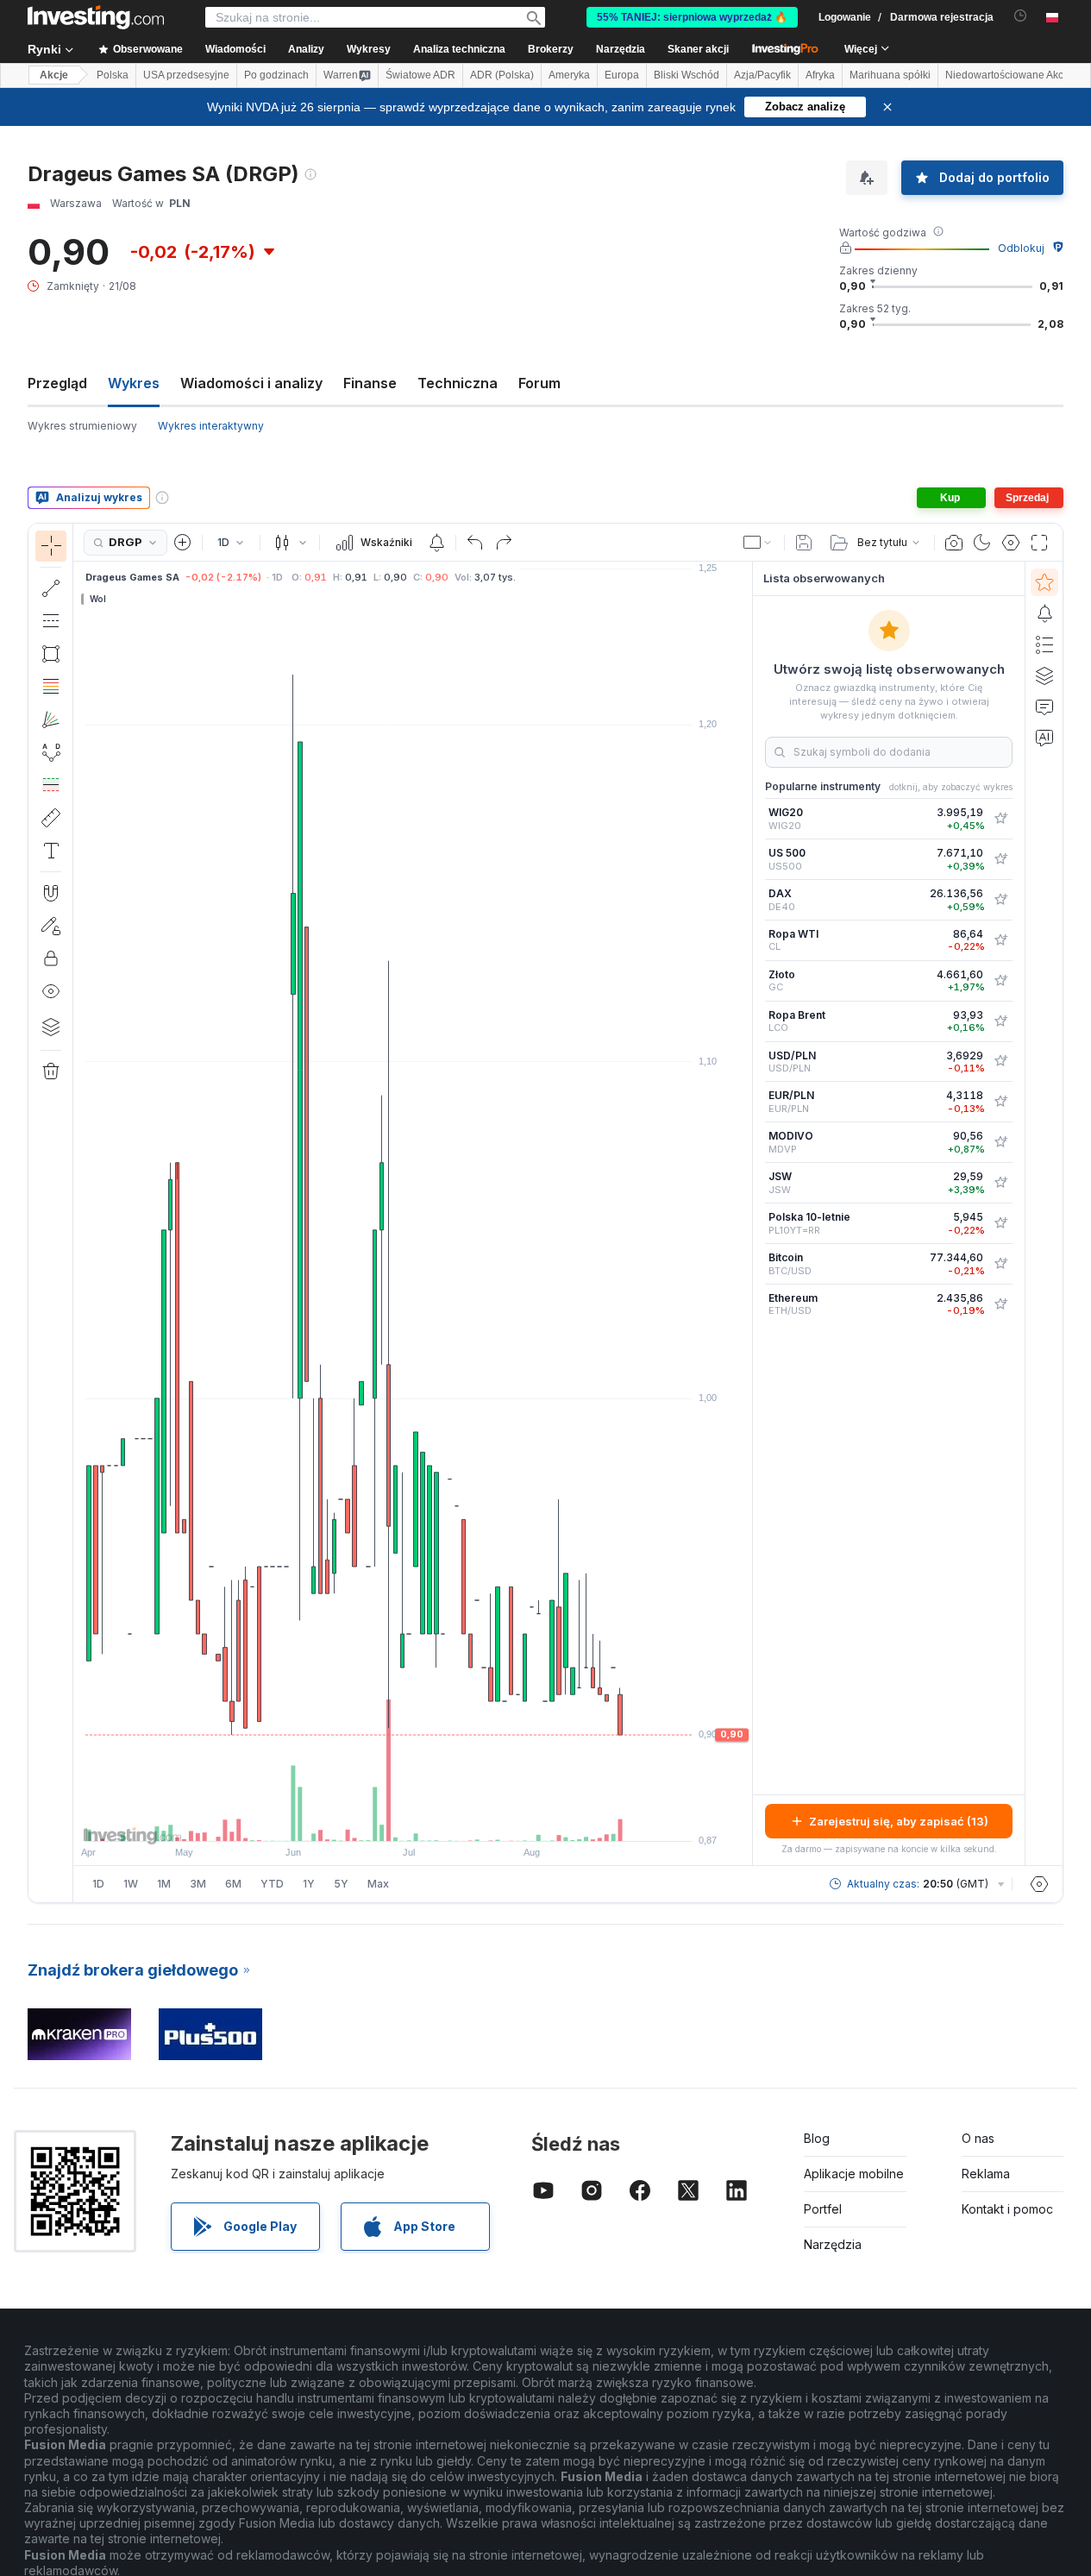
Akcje (54, 75)
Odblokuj (1021, 248)
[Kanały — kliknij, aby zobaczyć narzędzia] (51, 621)
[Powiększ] (390, 1819)
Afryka (820, 75)
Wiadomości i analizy (251, 383)
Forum (539, 383)
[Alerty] (1044, 613)
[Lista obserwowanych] (1044, 582)
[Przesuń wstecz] (413, 1819)
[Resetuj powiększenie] (460, 1819)
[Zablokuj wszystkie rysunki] (51, 958)
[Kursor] (51, 546)
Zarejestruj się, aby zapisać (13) (899, 1821)
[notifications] (1021, 16)
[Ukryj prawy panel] (747, 1214)
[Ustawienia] (1039, 1884)
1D (98, 1884)
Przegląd (57, 383)
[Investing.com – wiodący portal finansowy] (96, 17)
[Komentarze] (1044, 707)
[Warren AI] (1044, 738)
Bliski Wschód (687, 75)
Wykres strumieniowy (82, 426)
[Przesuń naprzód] (436, 1819)
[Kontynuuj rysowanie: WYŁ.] (51, 926)
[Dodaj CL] (1000, 940)
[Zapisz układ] (804, 543)
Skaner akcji (698, 49)
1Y (309, 1884)
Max (378, 1884)
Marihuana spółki (890, 75)
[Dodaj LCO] (1000, 1021)
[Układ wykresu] (758, 543)
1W (131, 1884)
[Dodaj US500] (1000, 859)
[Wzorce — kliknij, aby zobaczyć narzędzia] (51, 752)
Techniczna (458, 383)
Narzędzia (833, 2244)
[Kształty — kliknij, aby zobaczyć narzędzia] (51, 654)
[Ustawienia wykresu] (1011, 543)
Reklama (986, 2174)
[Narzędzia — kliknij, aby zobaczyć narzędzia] (51, 818)
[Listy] (1044, 644)
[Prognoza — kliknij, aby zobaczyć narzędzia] (51, 785)
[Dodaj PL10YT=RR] (1000, 1223)
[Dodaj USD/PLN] (1000, 1061)
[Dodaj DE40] (1000, 900)
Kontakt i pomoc (1007, 2209)
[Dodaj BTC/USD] (1000, 1264)
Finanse (370, 383)
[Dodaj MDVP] (1000, 1142)
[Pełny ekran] (1039, 543)
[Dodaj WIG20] (1000, 819)
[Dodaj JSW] (1000, 1183)
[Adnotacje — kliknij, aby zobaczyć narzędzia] (51, 851)
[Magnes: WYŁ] (51, 893)
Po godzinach (276, 75)
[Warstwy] (51, 1027)
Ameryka (569, 75)
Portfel (823, 2209)
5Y (341, 1884)
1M (164, 1884)
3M (198, 1884)
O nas (978, 2138)
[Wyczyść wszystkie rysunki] (51, 1071)
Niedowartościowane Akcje (1009, 75)
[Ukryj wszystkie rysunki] (51, 991)
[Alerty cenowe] (436, 543)
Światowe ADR (420, 75)
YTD (272, 1884)
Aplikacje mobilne (854, 2174)
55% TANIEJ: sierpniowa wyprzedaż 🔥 (692, 17)
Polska (113, 75)
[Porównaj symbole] (183, 543)
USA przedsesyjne (186, 75)
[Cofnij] (475, 543)
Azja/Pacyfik (762, 75)
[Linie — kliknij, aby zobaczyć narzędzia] (51, 588)
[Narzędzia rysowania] (78, 1213)
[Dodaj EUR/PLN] (1000, 1102)
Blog (817, 2138)
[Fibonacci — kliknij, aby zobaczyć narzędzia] (51, 687)
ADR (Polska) (502, 75)
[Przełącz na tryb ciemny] (982, 543)
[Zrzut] (954, 543)
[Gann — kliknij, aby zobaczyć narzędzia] (51, 719)
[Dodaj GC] (1000, 981)
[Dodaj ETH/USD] (1000, 1304)
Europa (622, 75)
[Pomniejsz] (367, 1819)
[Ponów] (504, 543)
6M (233, 1884)
